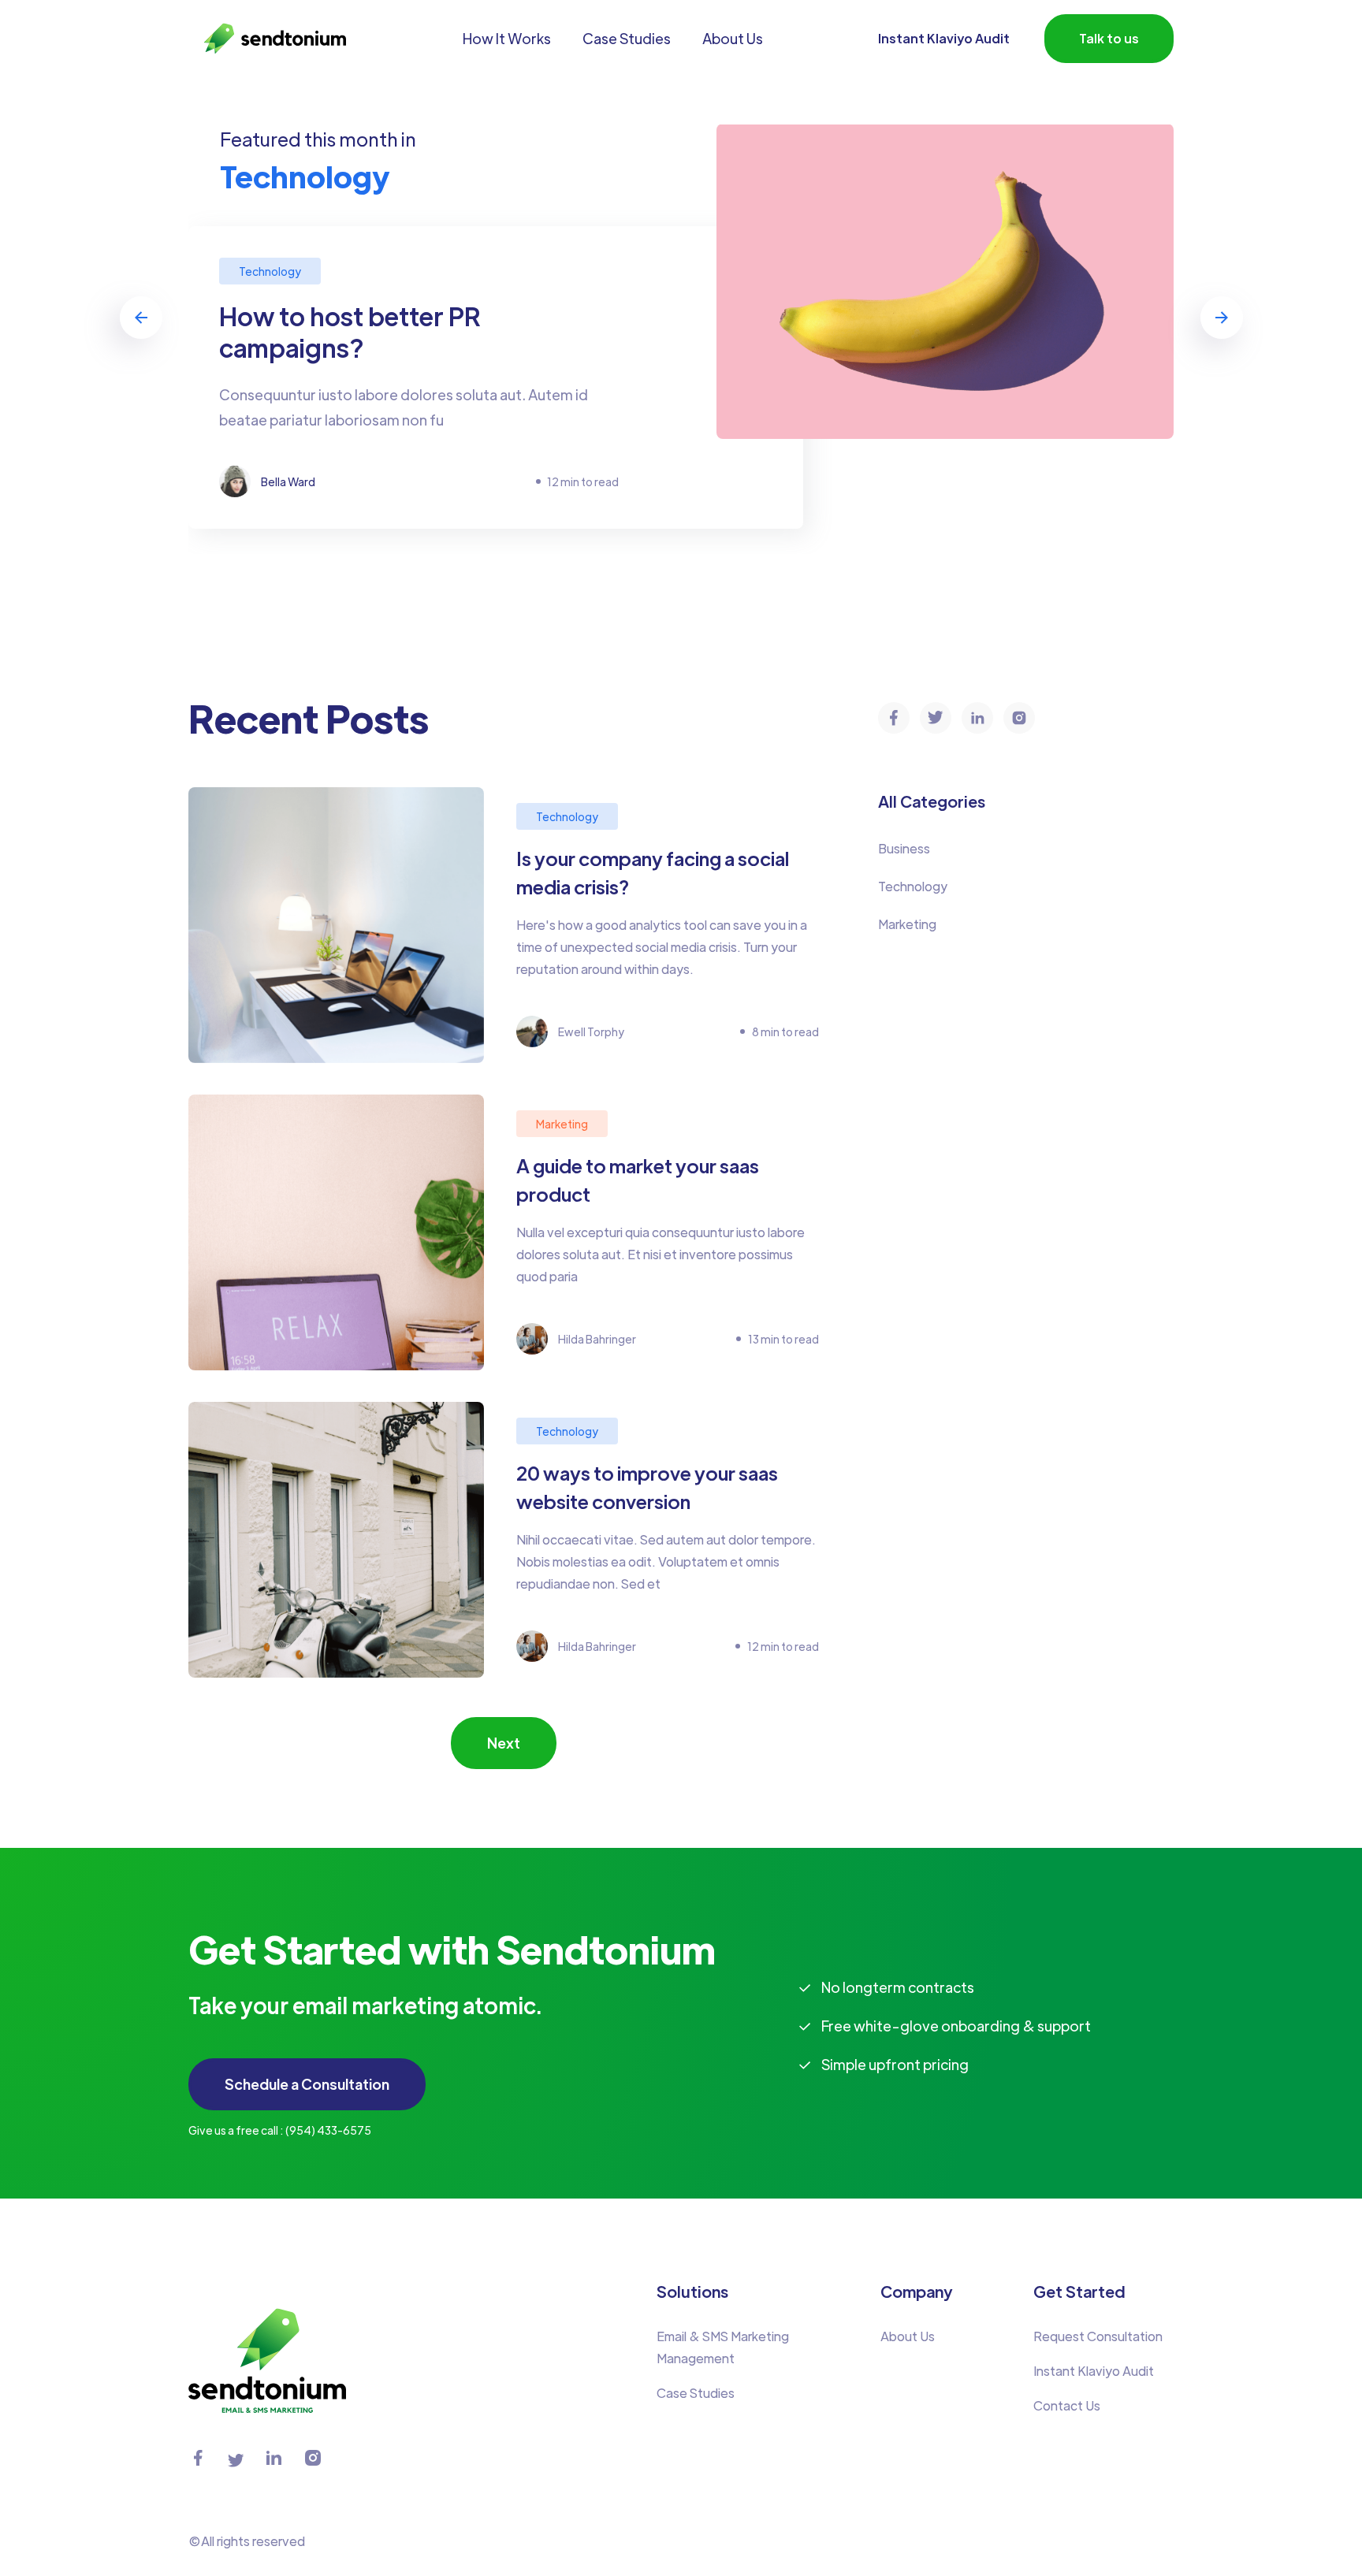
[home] (267, 39)
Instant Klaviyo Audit (944, 38)
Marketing (907, 924)
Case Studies (696, 2393)
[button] (141, 318)
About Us (908, 2336)
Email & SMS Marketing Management (723, 2347)
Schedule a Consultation (307, 2084)
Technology (913, 886)
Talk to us (1109, 38)
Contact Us (1067, 2405)
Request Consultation (1098, 2336)
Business (904, 848)
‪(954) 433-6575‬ (328, 2130)
